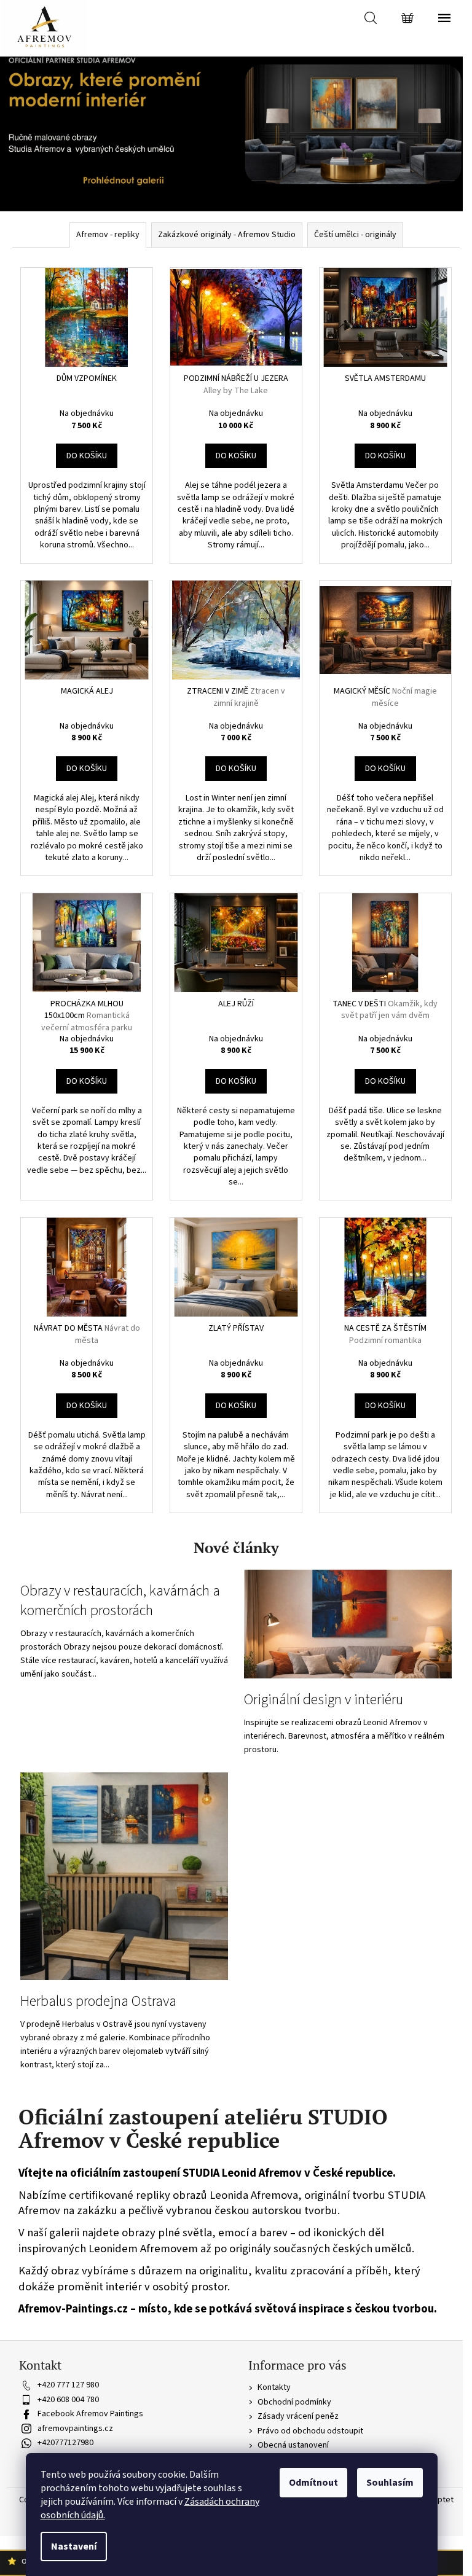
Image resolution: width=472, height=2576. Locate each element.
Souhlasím (390, 2483)
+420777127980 (65, 2443)
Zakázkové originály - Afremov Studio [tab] (227, 235)
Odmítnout (313, 2483)
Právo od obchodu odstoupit (310, 2431)
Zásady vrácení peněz (298, 2416)
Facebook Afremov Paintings (90, 2414)
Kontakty (274, 2387)
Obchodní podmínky (294, 2402)
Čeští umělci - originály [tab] (355, 235)
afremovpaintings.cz (75, 2429)
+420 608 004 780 (68, 2400)
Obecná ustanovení (293, 2445)
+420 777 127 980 (68, 2385)
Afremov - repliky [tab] (108, 235)
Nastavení (74, 2547)
